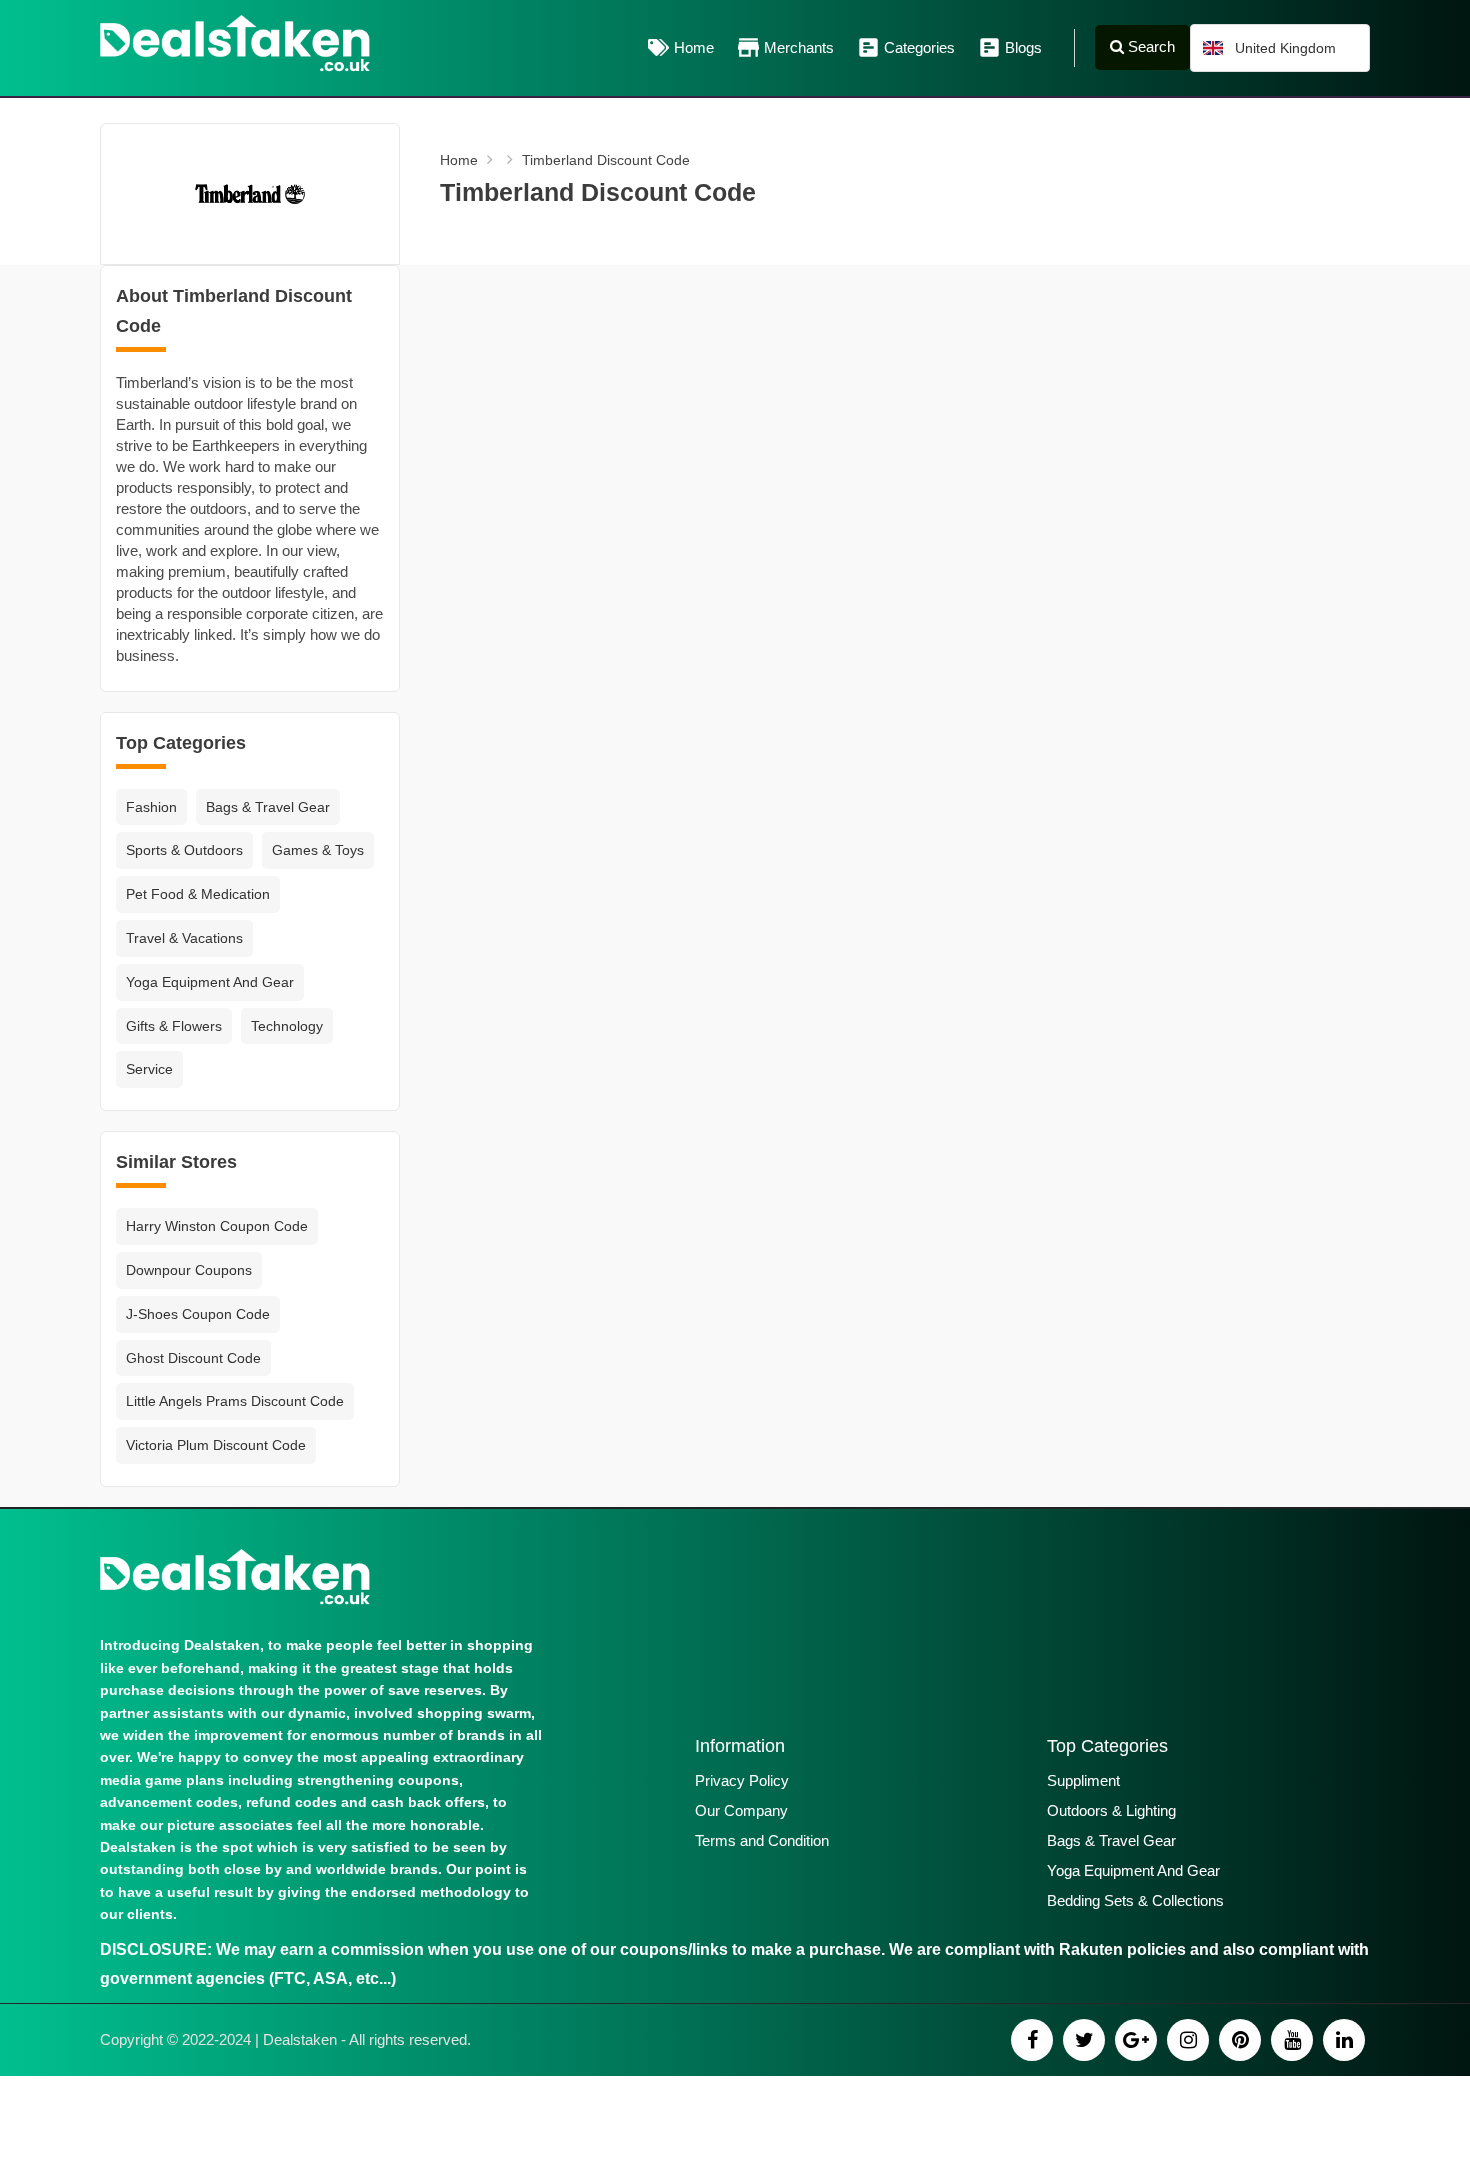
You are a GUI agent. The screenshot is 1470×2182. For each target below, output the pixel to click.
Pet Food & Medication (198, 894)
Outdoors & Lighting (1111, 1810)
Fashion (151, 807)
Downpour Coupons (189, 1270)
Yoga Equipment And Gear (210, 982)
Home (694, 47)
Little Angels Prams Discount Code (235, 1401)
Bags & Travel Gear (268, 807)
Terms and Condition (762, 1840)
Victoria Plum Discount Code (216, 1445)
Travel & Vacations (184, 938)
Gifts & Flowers (174, 1026)
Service (149, 1069)
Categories (919, 47)
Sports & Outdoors (184, 850)
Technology (287, 1026)
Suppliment (1083, 1780)
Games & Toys (318, 850)
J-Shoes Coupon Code (198, 1314)
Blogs (1023, 47)
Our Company (741, 1810)
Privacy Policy (742, 1780)
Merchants (799, 47)
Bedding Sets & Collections (1135, 1900)
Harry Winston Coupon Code (217, 1226)
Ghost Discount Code (193, 1358)
